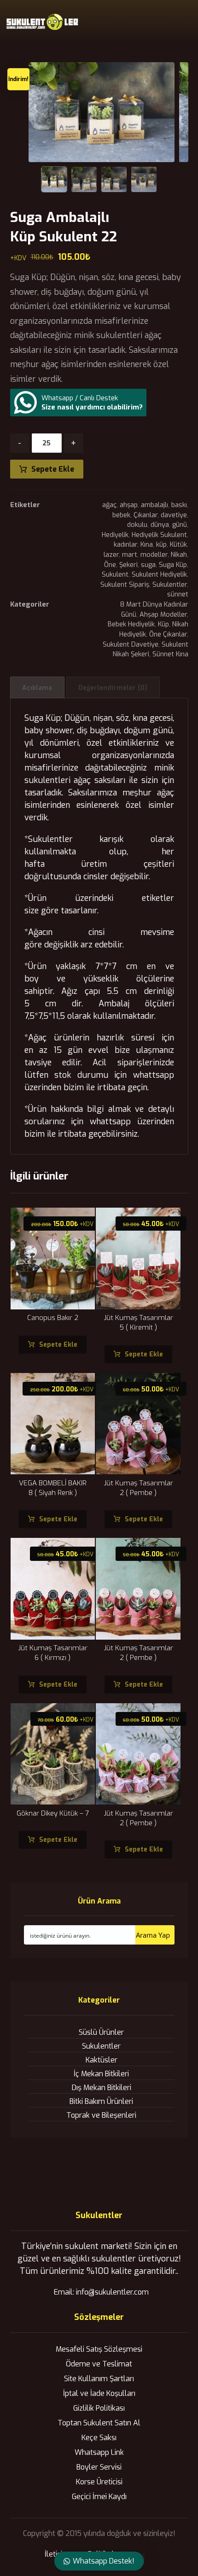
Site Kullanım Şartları (99, 2379)
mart (130, 555)
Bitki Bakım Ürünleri (101, 2101)
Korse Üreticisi (99, 2482)
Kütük (178, 545)
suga (148, 565)
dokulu (137, 525)
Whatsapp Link (99, 2452)
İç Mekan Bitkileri (101, 2074)
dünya (160, 525)
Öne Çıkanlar (168, 634)
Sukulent (115, 575)
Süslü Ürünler (101, 2032)
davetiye (174, 515)
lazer (111, 555)
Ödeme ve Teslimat (99, 2364)
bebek (121, 515)
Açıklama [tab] (37, 688)
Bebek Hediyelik (131, 624)
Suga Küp (173, 565)
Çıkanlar (146, 515)
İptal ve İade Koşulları (99, 2393)
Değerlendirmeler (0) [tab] (113, 688)
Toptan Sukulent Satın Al (99, 2423)
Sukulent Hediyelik (159, 575)
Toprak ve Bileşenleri (101, 2115)
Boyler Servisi (99, 2467)
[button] (182, 22)
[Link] (166, 19)
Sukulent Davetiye (131, 645)
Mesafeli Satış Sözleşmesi (99, 2349)
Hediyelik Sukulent (159, 535)
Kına (147, 545)
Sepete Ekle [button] (58, 1345)
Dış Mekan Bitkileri (102, 2088)
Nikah (179, 555)
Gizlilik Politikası (99, 2408)
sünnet (178, 594)
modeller (154, 555)
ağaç (109, 505)
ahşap (129, 505)
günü (180, 525)
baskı (179, 505)
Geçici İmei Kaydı (99, 2497)
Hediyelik (115, 535)
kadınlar (125, 545)
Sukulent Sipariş (125, 585)
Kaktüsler (102, 2060)
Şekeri (128, 565)
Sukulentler (170, 585)
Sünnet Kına (170, 654)
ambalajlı (154, 505)
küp (161, 545)
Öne (110, 565)
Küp (163, 624)
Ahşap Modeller (163, 615)
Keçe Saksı (99, 2438)
